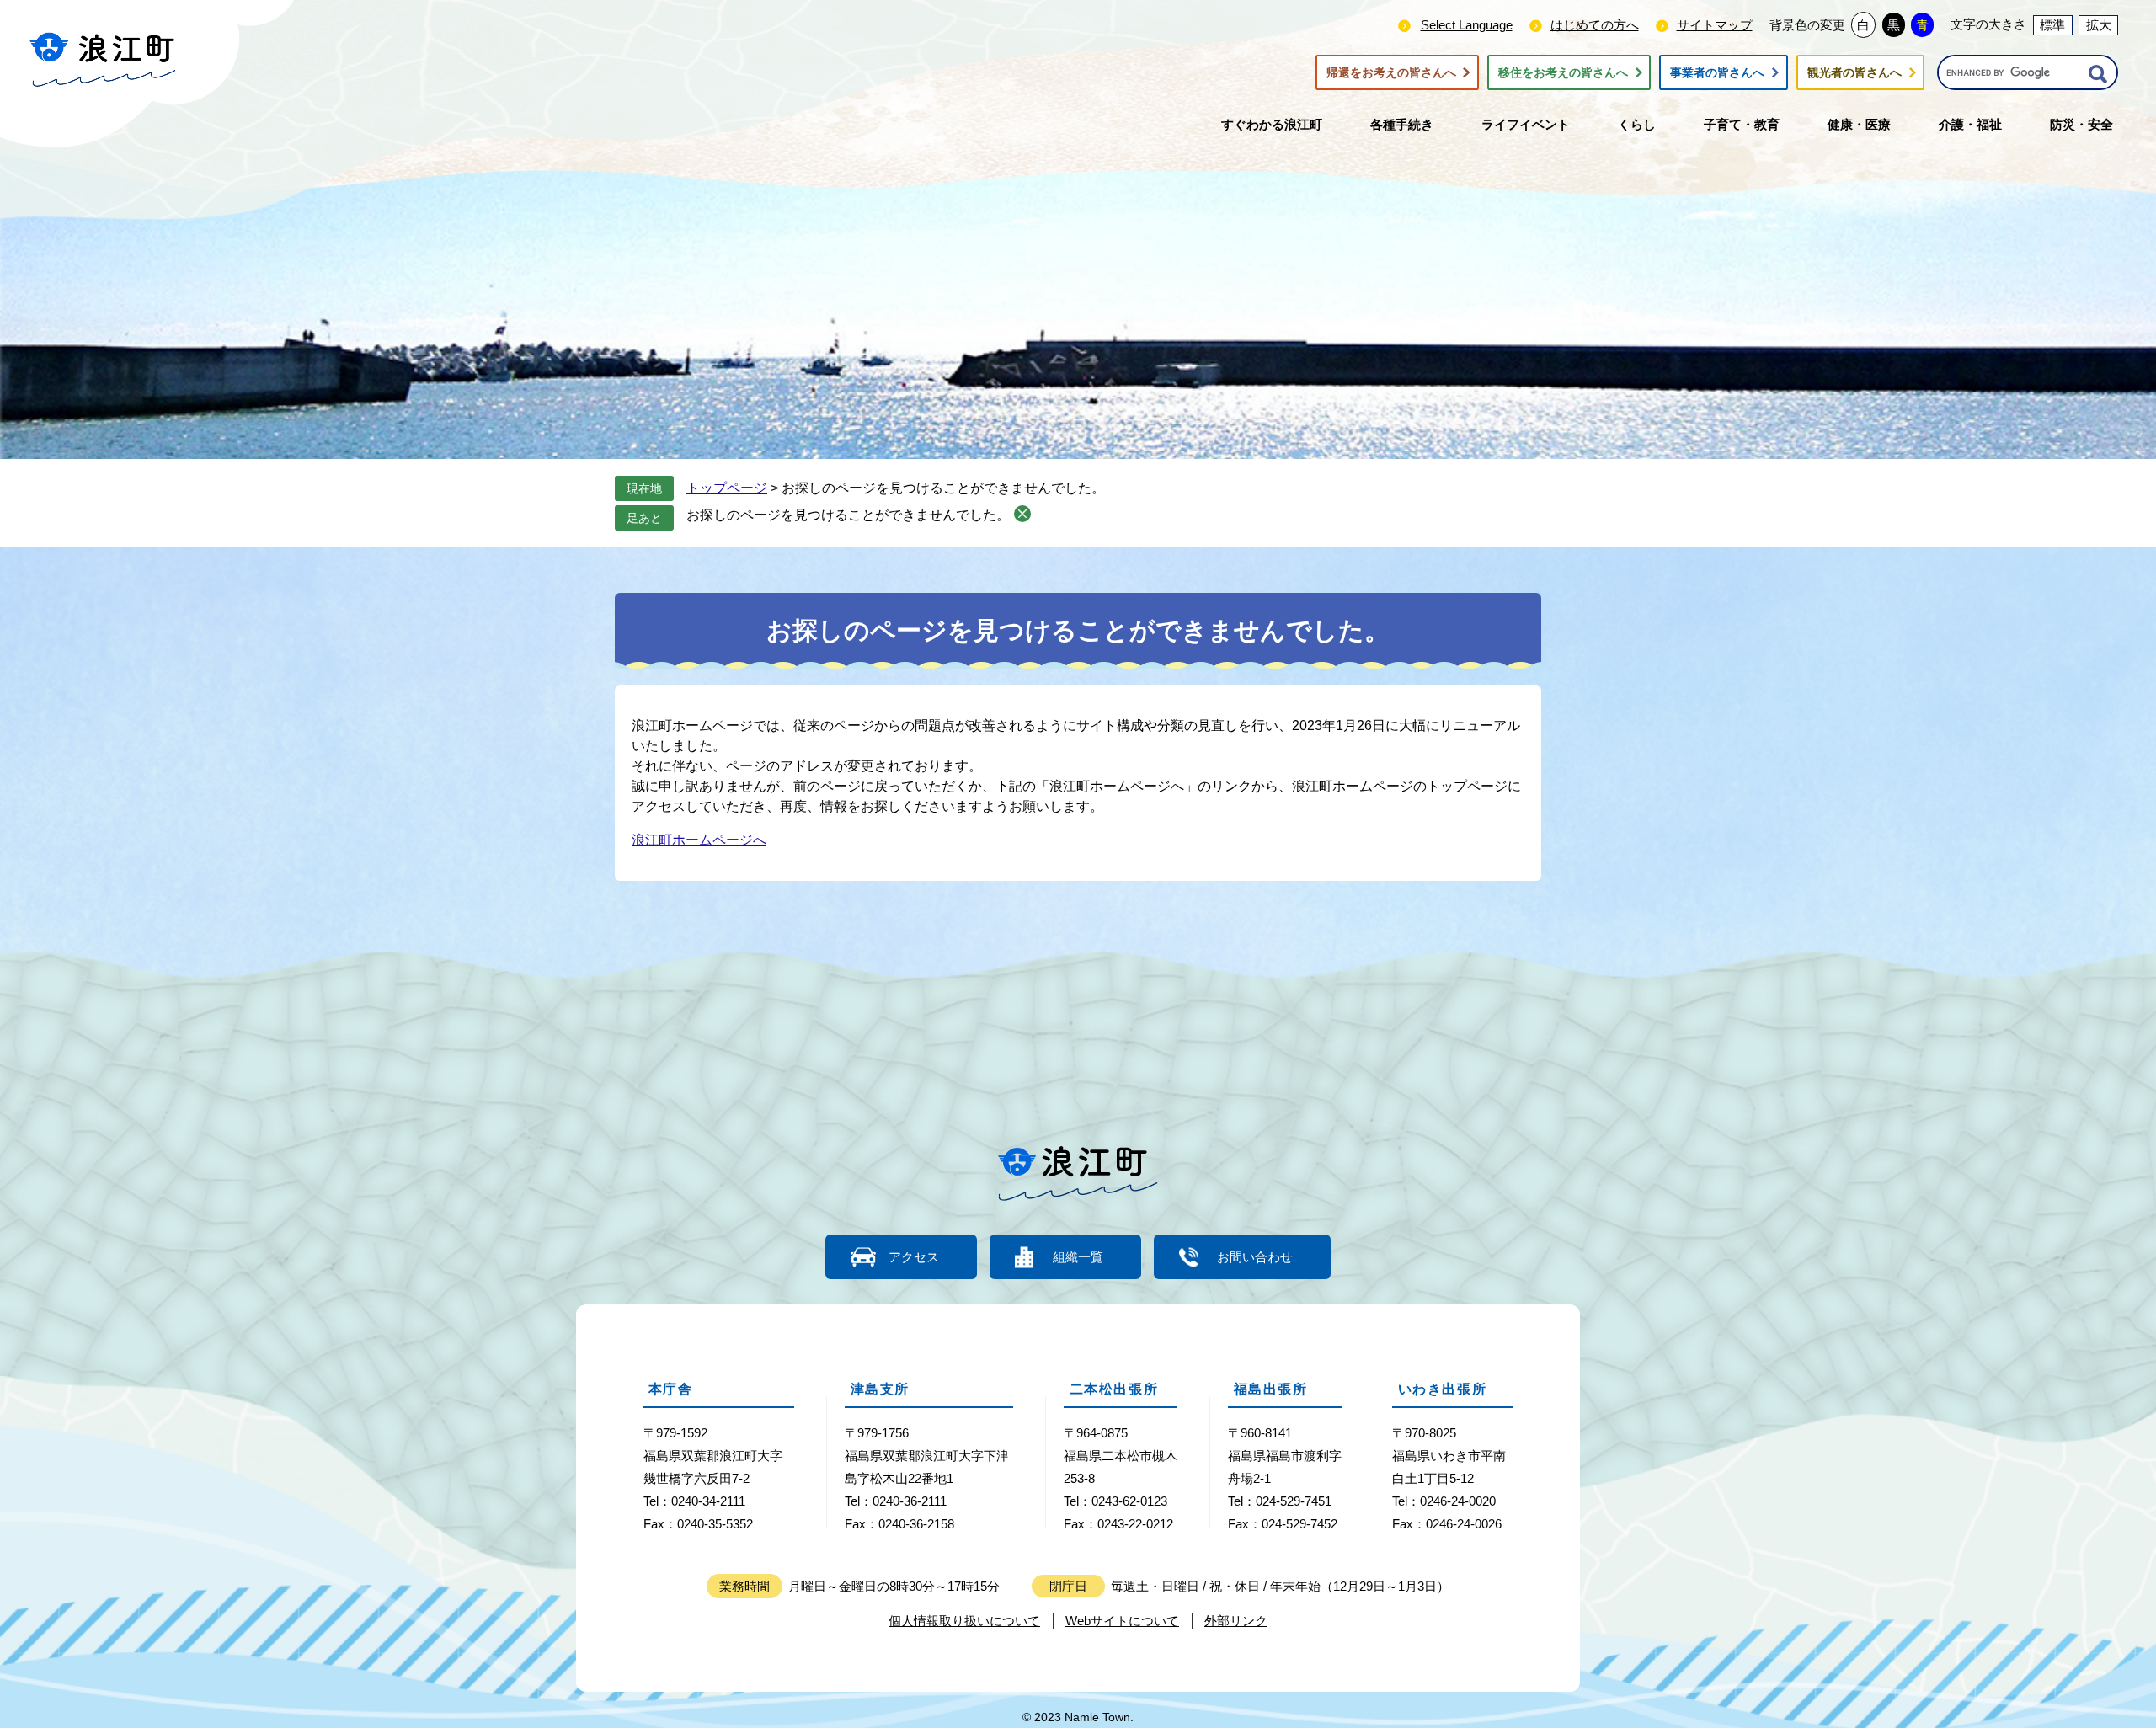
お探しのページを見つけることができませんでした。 (848, 515)
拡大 (2099, 25)
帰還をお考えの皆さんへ (1391, 72)
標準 (2052, 25)
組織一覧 (1078, 1257)
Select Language (1467, 25)
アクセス (914, 1257)
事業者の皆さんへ (1717, 72)
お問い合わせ (1255, 1257)
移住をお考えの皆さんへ (1563, 72)
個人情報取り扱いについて (964, 1621)
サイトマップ (1715, 25)
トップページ (727, 488)
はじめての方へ (1595, 25)
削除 (1022, 514)
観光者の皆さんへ (1854, 72)
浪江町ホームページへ (699, 840)
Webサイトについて (1122, 1621)
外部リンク (1236, 1621)
